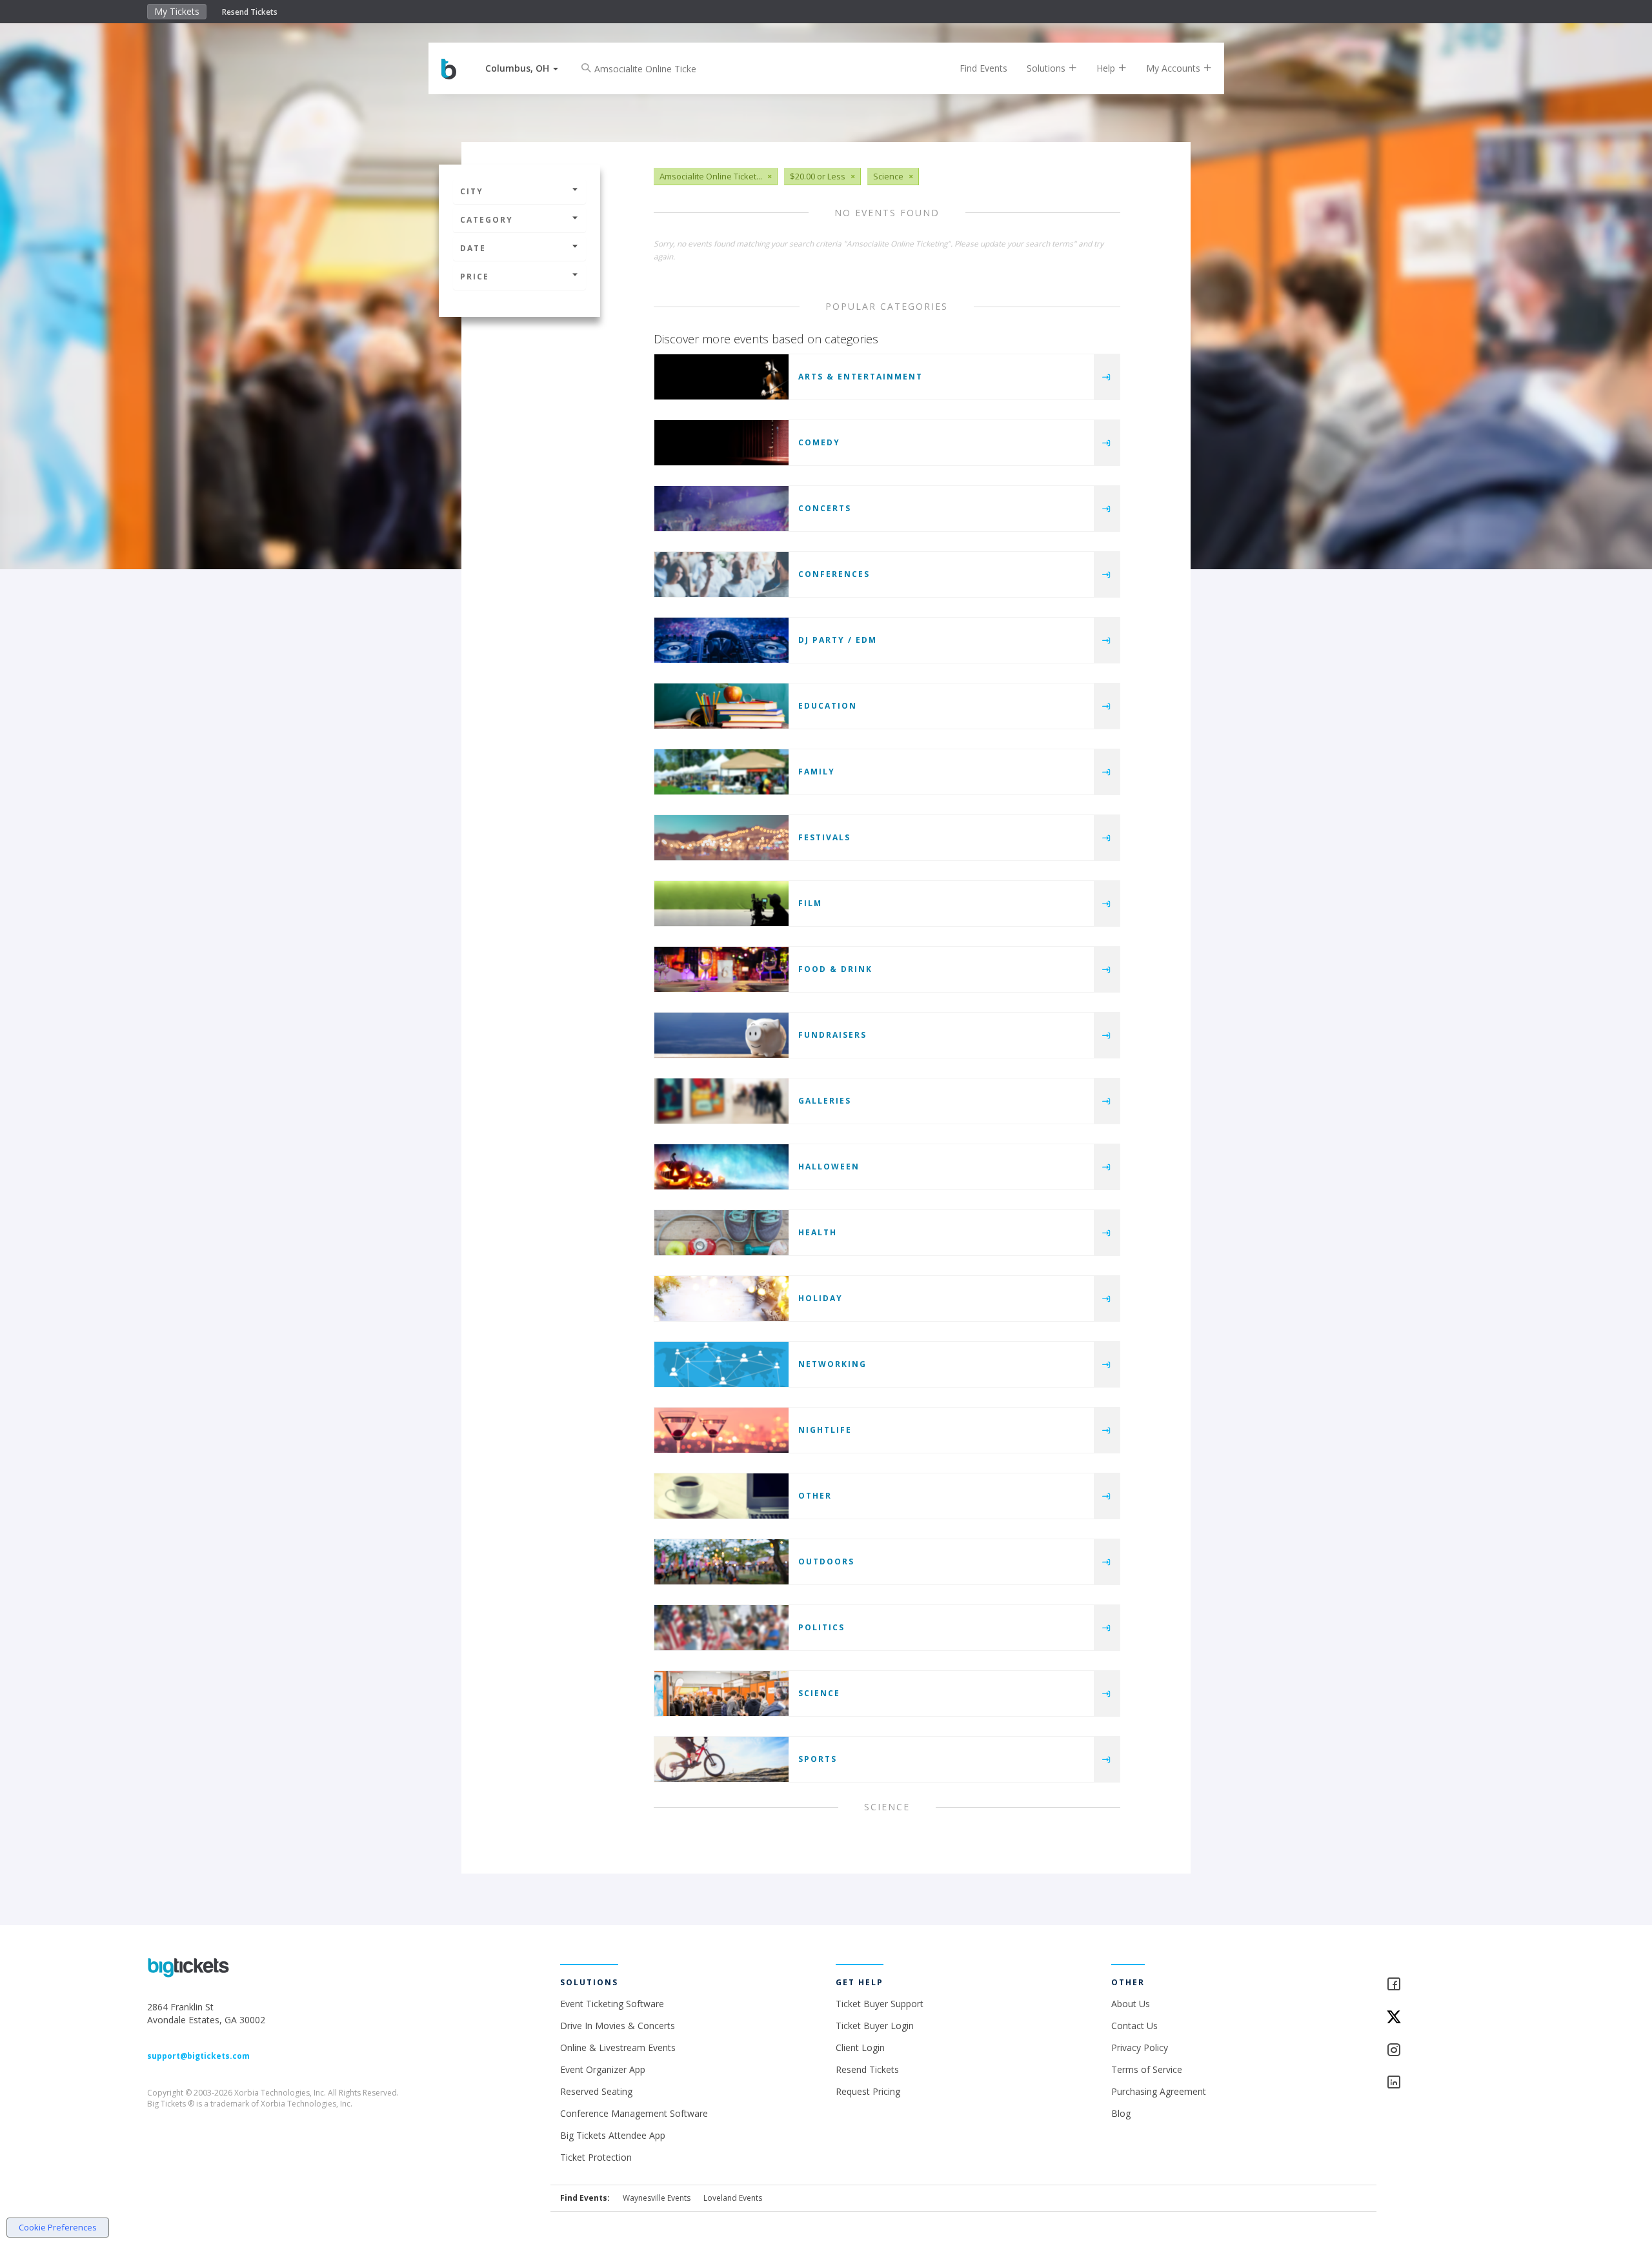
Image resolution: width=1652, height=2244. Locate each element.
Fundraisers (832, 1035)
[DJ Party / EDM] (721, 640)
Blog (1121, 2113)
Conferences (834, 574)
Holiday (821, 1298)
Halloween (829, 1167)
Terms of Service (1147, 2069)
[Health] (721, 1233)
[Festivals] (721, 838)
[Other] (721, 1496)
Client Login (860, 2047)
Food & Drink (835, 969)
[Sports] (721, 1759)
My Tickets (177, 11)
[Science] (721, 1693)
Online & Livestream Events (618, 2047)
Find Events (983, 68)
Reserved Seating (596, 2091)
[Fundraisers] (721, 1035)
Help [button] (1107, 68)
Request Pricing (868, 2091)
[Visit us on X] (1445, 2018)
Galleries (825, 1101)
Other (815, 1496)
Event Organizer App (603, 2069)
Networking (832, 1364)
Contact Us (1134, 2026)
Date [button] (473, 248)
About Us (1131, 2004)
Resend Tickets (250, 12)
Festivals (824, 837)
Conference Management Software (634, 2113)
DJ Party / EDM (838, 640)
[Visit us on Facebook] (1445, 1985)
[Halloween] (721, 1167)
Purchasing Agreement (1159, 2091)
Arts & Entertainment (861, 377)
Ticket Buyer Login (875, 2026)
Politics (821, 1627)
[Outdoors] (721, 1562)
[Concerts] (721, 509)
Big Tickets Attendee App (613, 2135)
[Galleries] (721, 1101)
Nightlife (825, 1430)
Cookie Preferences (58, 2227)
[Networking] (721, 1364)
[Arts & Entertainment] (721, 377)
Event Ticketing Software (612, 2004)
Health (818, 1232)
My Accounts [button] (1174, 68)
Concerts (825, 508)
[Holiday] (721, 1299)
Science (819, 1693)
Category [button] (487, 220)
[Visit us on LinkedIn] (1445, 2083)
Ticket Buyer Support (880, 2004)
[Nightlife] (721, 1430)
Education (828, 706)
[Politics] (721, 1628)
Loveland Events (733, 2198)
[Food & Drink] (721, 969)
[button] (522, 68)
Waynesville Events (657, 2198)
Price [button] (475, 277)
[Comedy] (721, 443)
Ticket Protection (596, 2157)
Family (817, 772)
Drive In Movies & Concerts (618, 2026)
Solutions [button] (1047, 68)
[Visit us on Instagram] (1445, 2051)
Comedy (819, 442)
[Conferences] (721, 574)
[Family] (721, 772)
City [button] (472, 191)
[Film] (721, 904)
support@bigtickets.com (198, 2056)
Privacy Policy (1140, 2047)
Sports (818, 1759)
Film (810, 903)
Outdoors (826, 1562)
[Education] (721, 706)
